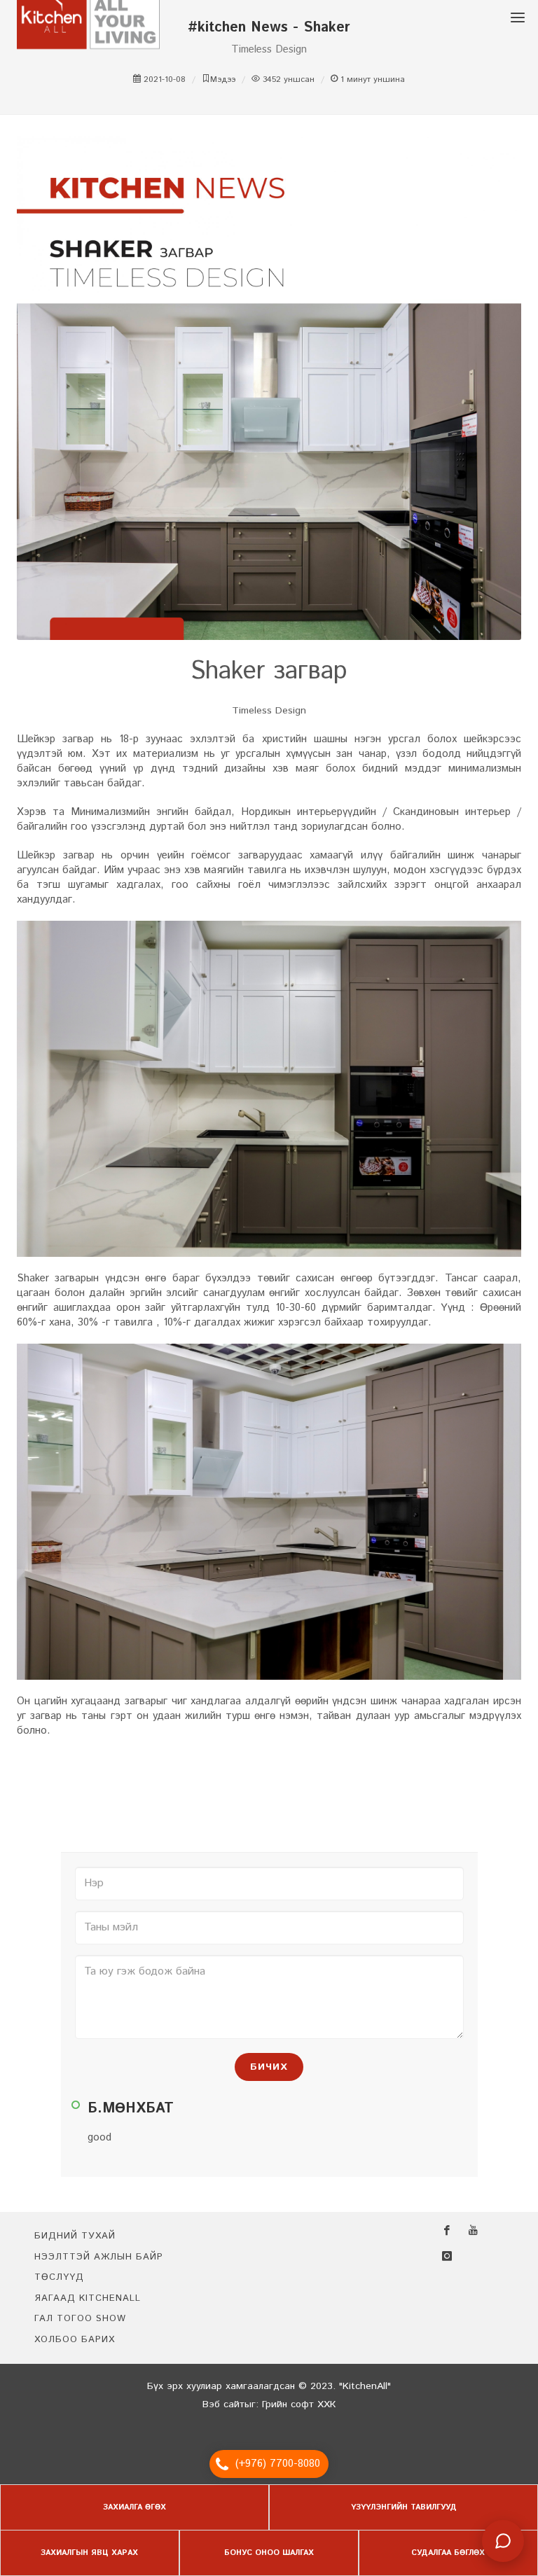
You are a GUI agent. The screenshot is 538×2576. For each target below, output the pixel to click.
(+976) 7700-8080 (278, 2464)
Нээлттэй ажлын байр (99, 2257)
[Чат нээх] (503, 2541)
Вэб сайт (223, 2404)
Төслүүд (59, 2277)
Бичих (269, 2067)
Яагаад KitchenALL (88, 2298)
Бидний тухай (75, 2236)
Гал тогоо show (80, 2319)
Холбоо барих (75, 2340)
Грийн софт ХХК (299, 2404)
